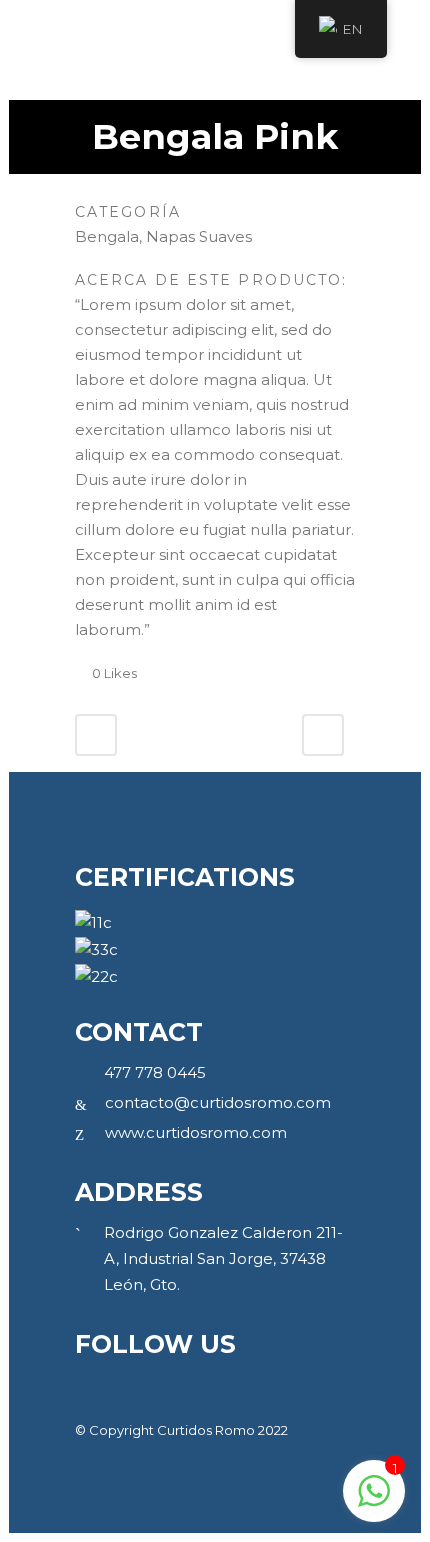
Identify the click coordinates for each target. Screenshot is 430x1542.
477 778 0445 (155, 1072)
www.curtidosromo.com (196, 1132)
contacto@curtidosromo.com (218, 1102)
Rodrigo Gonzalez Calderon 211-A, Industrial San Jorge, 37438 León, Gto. (223, 1258)
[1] (374, 1501)
